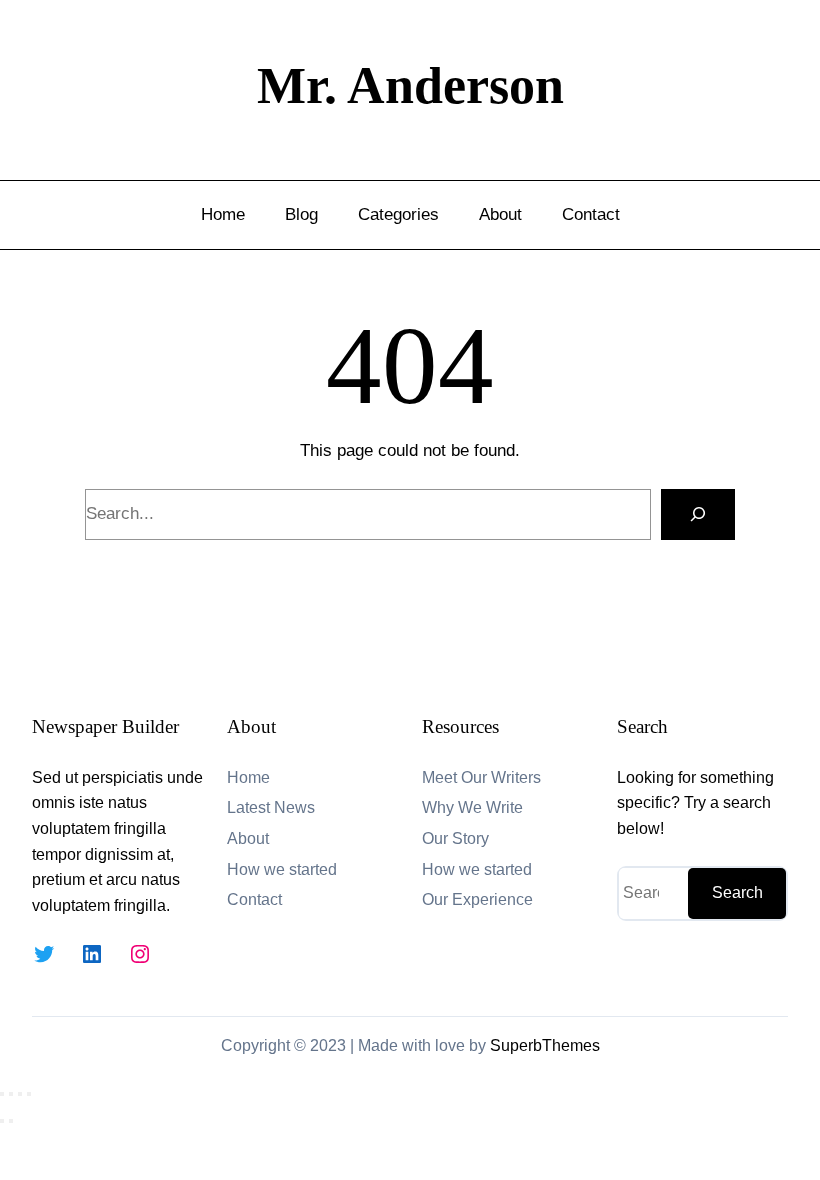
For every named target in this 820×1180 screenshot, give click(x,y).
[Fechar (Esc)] (29, 1094)
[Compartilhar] (20, 1094)
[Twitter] (44, 954)
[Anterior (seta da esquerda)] (2, 1121)
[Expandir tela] (11, 1094)
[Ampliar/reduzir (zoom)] (2, 1094)
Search (737, 892)
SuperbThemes (545, 1045)
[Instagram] (140, 954)
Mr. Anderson (410, 85)
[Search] (698, 514)
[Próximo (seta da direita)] (11, 1121)
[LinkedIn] (92, 954)
